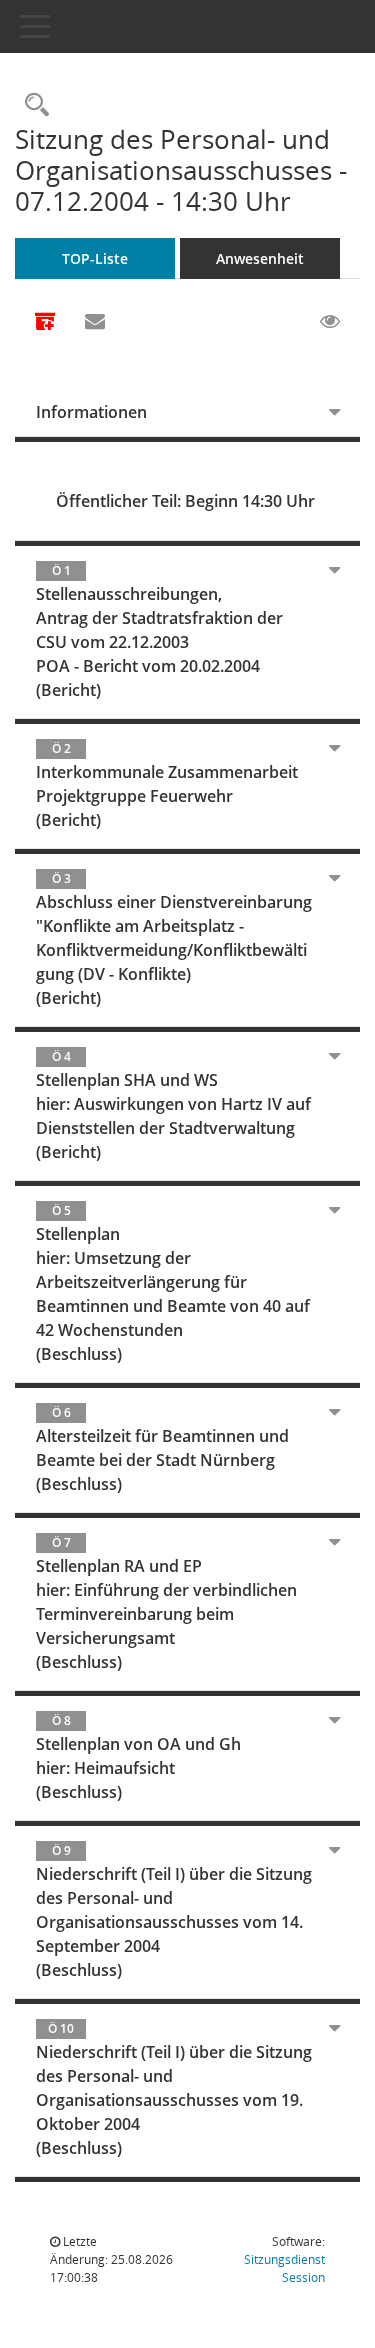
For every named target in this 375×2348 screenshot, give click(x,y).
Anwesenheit (260, 258)
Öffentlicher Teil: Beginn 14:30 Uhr (185, 501)
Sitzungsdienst (284, 2268)
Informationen (91, 412)
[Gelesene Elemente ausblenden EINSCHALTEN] (330, 322)
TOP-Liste (95, 258)
